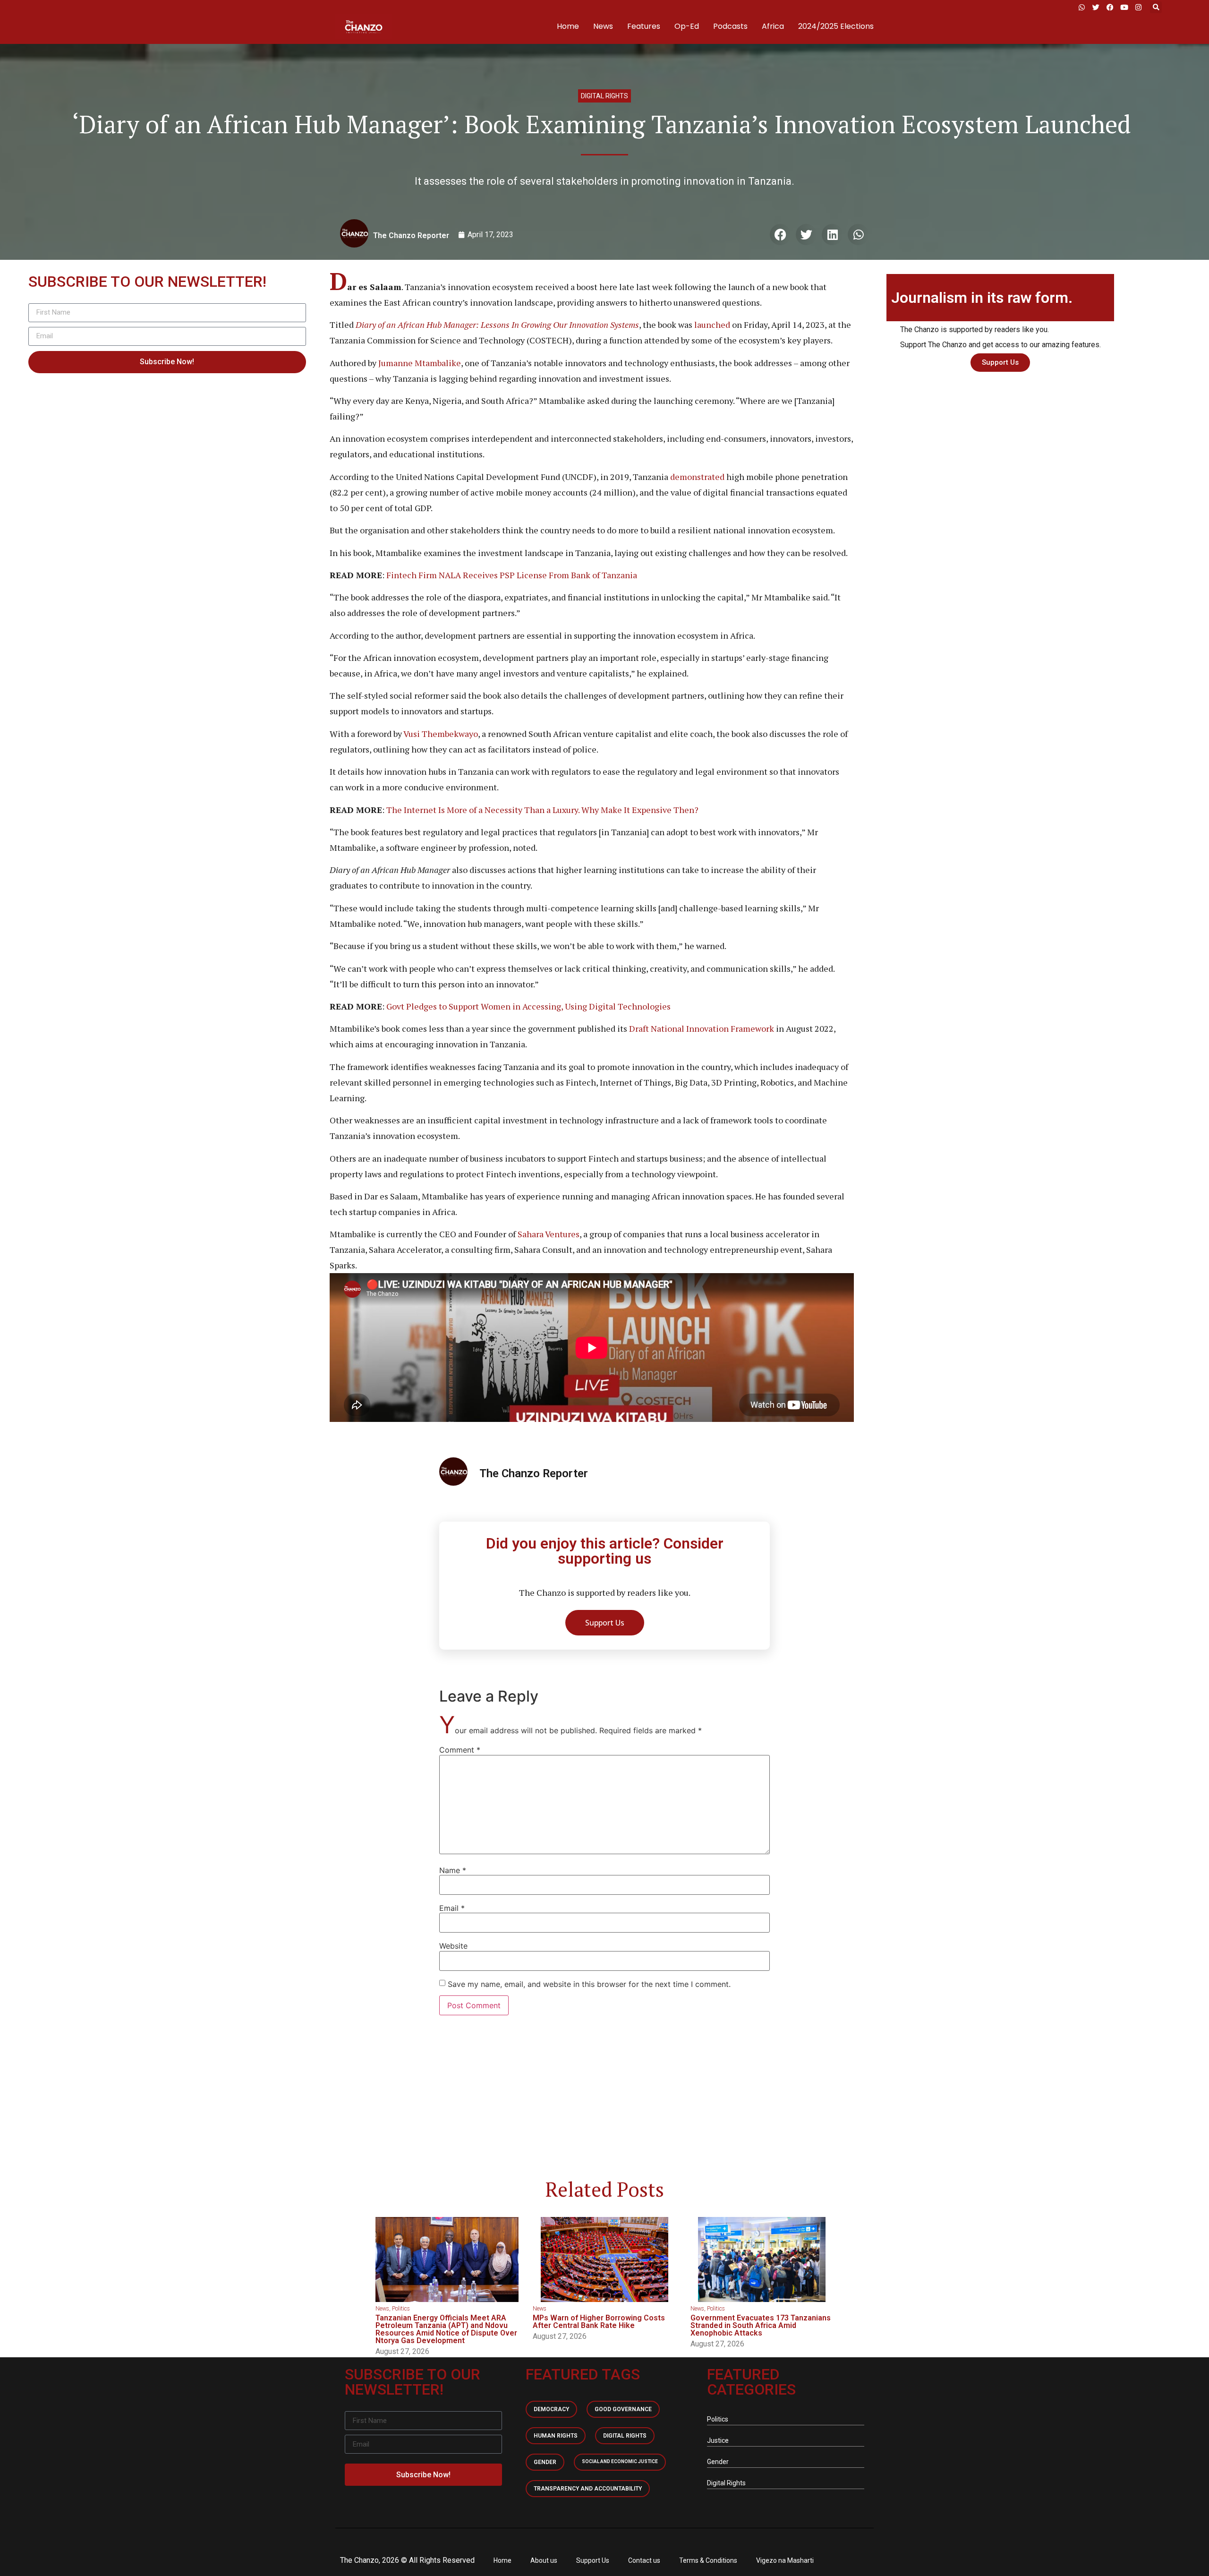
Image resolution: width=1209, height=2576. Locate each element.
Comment (460, 1750)
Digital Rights (604, 96)
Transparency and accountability (588, 2489)
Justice (718, 2440)
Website (453, 1946)
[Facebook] (1110, 7)
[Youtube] (1124, 7)
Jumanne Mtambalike (420, 363)
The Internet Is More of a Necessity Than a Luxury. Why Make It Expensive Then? (542, 810)
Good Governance (623, 2409)
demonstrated (697, 477)
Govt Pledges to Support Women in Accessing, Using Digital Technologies (528, 1006)
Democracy (551, 2409)
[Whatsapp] (1081, 7)
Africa (773, 26)
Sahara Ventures (549, 1234)
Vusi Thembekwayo (441, 734)
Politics (401, 2309)
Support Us (593, 2560)
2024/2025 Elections (836, 26)
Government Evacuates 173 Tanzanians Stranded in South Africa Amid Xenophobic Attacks (761, 2325)
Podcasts (730, 26)
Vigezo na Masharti (785, 2560)
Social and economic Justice (620, 2461)
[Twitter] (1096, 7)
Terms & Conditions (708, 2560)
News (603, 26)
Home (568, 26)
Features (644, 26)
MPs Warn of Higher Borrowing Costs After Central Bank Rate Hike (599, 2322)
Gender (545, 2462)
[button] (1156, 7)
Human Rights (556, 2436)
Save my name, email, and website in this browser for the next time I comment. (589, 1984)
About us (544, 2560)
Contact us (644, 2560)
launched (712, 325)
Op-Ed (687, 26)
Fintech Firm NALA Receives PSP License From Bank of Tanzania (512, 575)
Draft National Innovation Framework (702, 1028)
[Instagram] (1138, 7)
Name (453, 1870)
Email (452, 1908)
